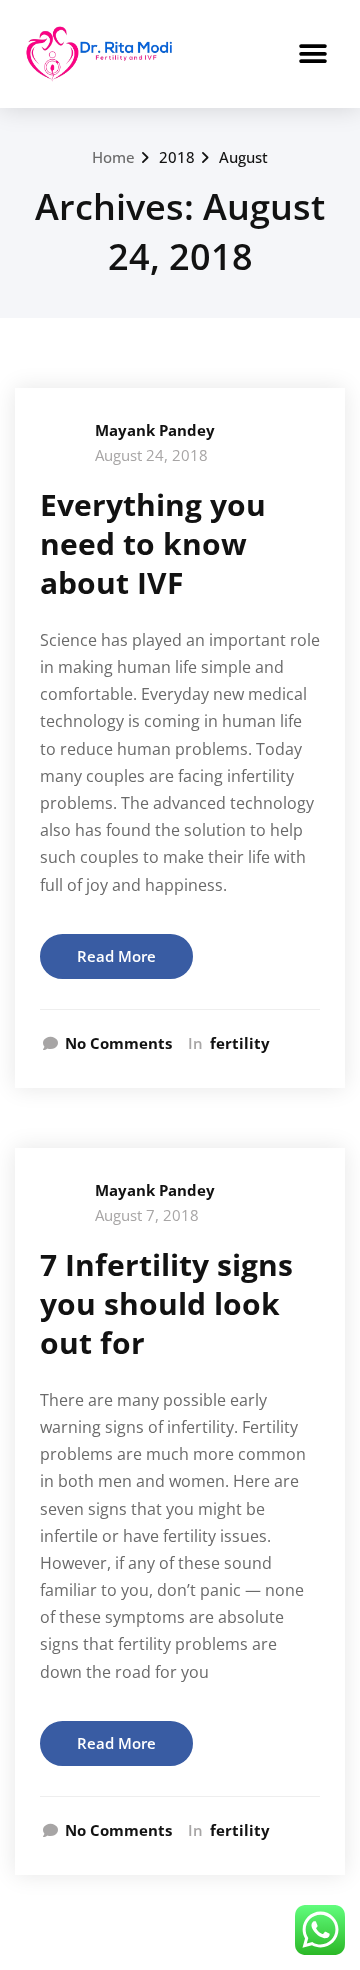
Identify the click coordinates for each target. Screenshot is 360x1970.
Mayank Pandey (155, 430)
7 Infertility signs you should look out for (166, 1303)
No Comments (118, 1043)
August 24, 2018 (151, 455)
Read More (116, 956)
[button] (312, 53)
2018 (177, 157)
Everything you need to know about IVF (153, 543)
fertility (240, 1043)
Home (113, 157)
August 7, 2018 (147, 1215)
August (243, 157)
